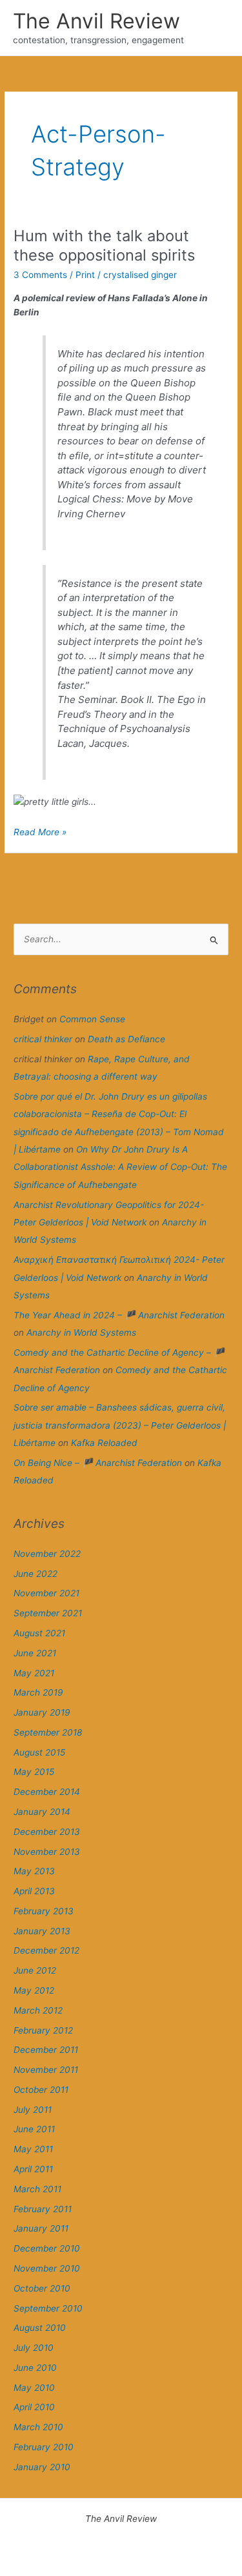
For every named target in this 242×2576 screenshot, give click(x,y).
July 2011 (33, 2110)
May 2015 (34, 1772)
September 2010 (48, 2308)
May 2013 (34, 1871)
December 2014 (47, 1792)
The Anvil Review (96, 21)
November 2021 (46, 1593)
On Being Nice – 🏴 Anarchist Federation (98, 1463)
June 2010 (35, 2368)
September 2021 (48, 1613)
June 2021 (35, 1653)
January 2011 (41, 2228)
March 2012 (38, 2010)
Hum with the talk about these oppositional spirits (104, 246)
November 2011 (46, 2070)
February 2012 (43, 2030)
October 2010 (42, 2288)
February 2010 (44, 2447)
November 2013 (47, 1852)
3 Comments (40, 275)
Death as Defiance (126, 1039)
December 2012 (46, 1950)
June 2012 (35, 1970)
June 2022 (35, 1574)
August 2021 (39, 1633)
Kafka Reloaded (104, 1443)
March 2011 (37, 2189)
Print (85, 275)
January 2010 (42, 2467)
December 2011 (46, 2050)
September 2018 (48, 1732)
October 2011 (41, 2090)
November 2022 (47, 1554)
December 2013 (47, 1832)
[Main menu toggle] (217, 28)
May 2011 (33, 2149)
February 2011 (43, 2209)
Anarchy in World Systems (81, 1333)
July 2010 (34, 2348)
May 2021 (34, 1673)
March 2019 (38, 1692)
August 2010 (40, 2328)
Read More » (40, 833)
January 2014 (42, 1812)
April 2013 (34, 1891)
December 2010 (47, 2248)
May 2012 (34, 1990)
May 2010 (34, 2388)
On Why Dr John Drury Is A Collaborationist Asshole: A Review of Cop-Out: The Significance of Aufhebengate (120, 1167)
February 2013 (44, 1911)
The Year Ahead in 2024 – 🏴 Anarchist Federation (119, 1315)
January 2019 (42, 1712)
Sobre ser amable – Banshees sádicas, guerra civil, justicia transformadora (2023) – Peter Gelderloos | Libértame (120, 1425)
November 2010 (47, 2268)
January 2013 (42, 1931)
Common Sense (92, 1019)
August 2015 (39, 1752)
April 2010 (34, 2407)
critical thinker (43, 1039)
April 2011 (33, 2169)
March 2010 (38, 2427)
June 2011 (34, 2129)
